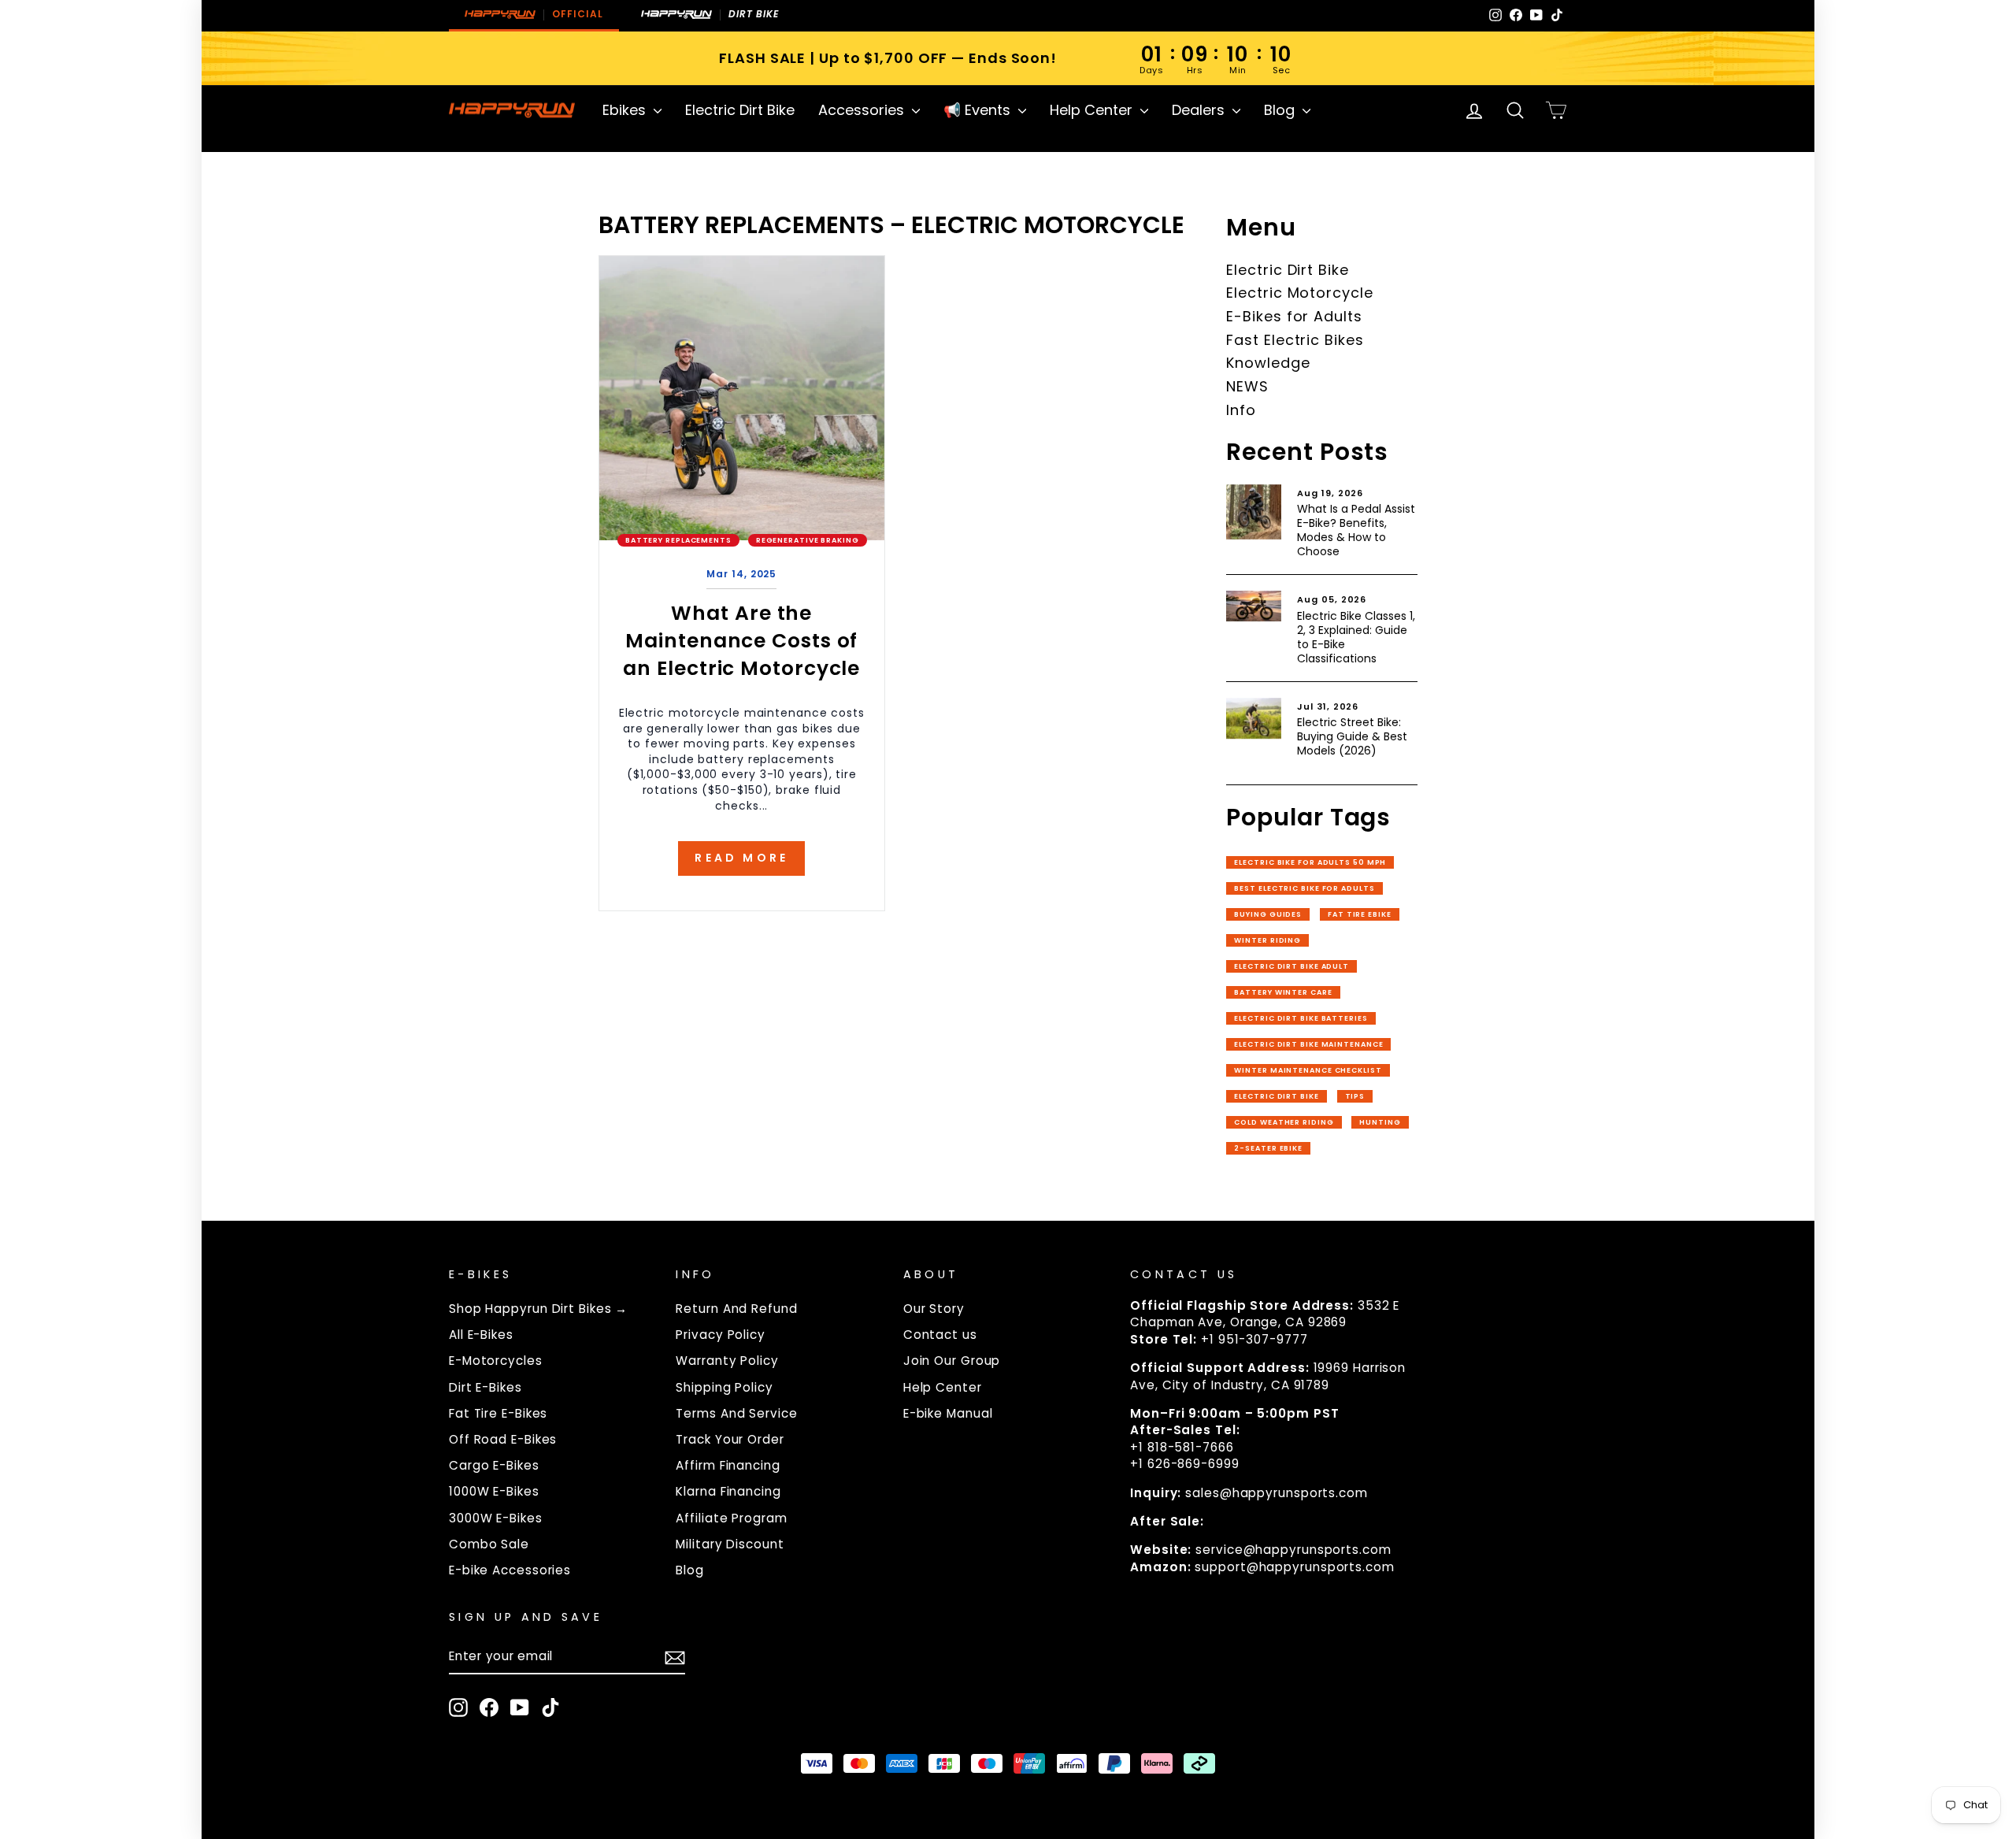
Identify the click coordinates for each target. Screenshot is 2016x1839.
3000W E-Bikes (496, 1518)
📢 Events (979, 110)
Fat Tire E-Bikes (498, 1413)
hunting (1380, 1122)
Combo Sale (489, 1544)
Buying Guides (1268, 914)
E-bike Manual (948, 1413)
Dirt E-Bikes (485, 1387)
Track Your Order (730, 1439)
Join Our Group (952, 1361)
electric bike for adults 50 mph (1310, 862)
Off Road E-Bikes (503, 1439)
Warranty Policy (727, 1361)
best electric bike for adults (1304, 888)
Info (1241, 410)
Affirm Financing (728, 1465)
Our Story (934, 1309)
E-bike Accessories (510, 1570)
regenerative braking (808, 540)
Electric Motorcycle (1299, 293)
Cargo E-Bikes (494, 1465)
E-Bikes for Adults (1294, 316)
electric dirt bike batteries (1301, 1018)
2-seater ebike (1268, 1148)
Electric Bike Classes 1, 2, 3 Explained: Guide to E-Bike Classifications (1356, 637)
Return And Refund (736, 1309)
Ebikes (626, 110)
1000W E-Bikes (494, 1491)
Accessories (863, 110)
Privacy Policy (721, 1335)
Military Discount (730, 1544)
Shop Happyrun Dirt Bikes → (538, 1309)
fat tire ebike (1360, 914)
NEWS (1247, 386)
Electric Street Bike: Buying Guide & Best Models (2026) (1352, 736)
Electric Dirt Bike (740, 110)
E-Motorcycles (496, 1361)
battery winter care (1283, 992)
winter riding (1267, 940)
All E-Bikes (481, 1335)
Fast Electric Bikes (1295, 340)
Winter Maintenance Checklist (1308, 1070)
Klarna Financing (728, 1491)
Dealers (1200, 110)
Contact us (940, 1335)
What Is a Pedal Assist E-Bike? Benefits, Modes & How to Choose (1356, 530)
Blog (1281, 110)
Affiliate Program (731, 1518)
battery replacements (678, 540)
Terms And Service (736, 1413)
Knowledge (1268, 363)
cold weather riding (1284, 1122)
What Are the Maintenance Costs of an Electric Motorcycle (741, 641)
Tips (1355, 1096)
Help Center (1093, 110)
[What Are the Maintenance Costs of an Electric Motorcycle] (742, 399)
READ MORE (741, 858)
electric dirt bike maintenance (1308, 1044)
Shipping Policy (724, 1387)
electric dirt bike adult (1291, 966)
